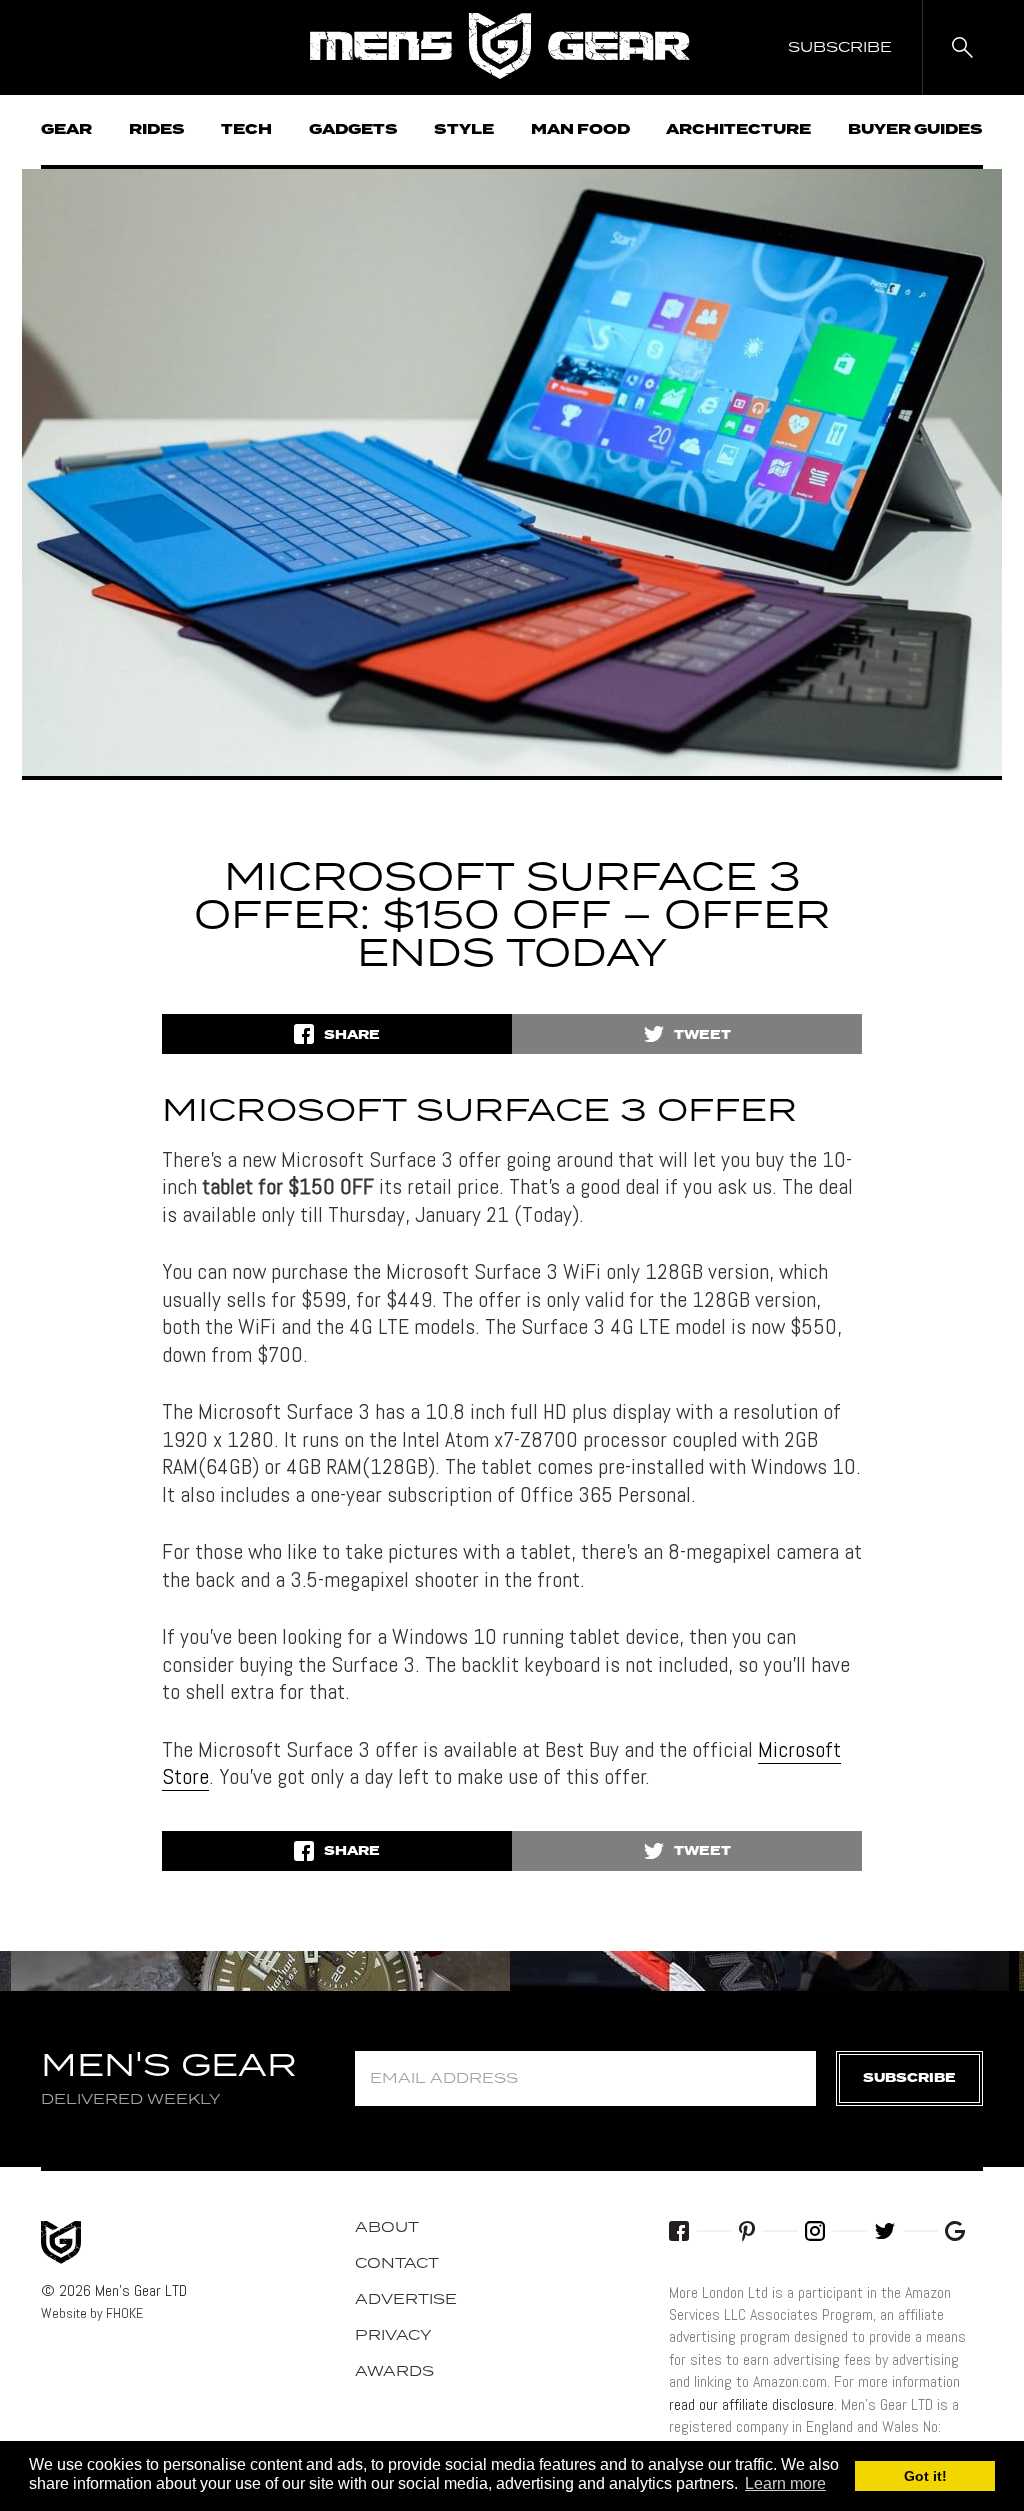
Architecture (738, 130)
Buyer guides (915, 130)
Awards (394, 2372)
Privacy (393, 2336)
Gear (66, 130)
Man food (580, 130)
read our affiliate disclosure (751, 2404)
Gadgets (353, 130)
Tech (246, 130)
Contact (397, 2264)
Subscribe (909, 2078)
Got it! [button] (925, 2476)
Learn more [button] (785, 2483)
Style (464, 130)
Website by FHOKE (92, 2313)
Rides (157, 130)
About (387, 2228)
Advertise (406, 2300)
